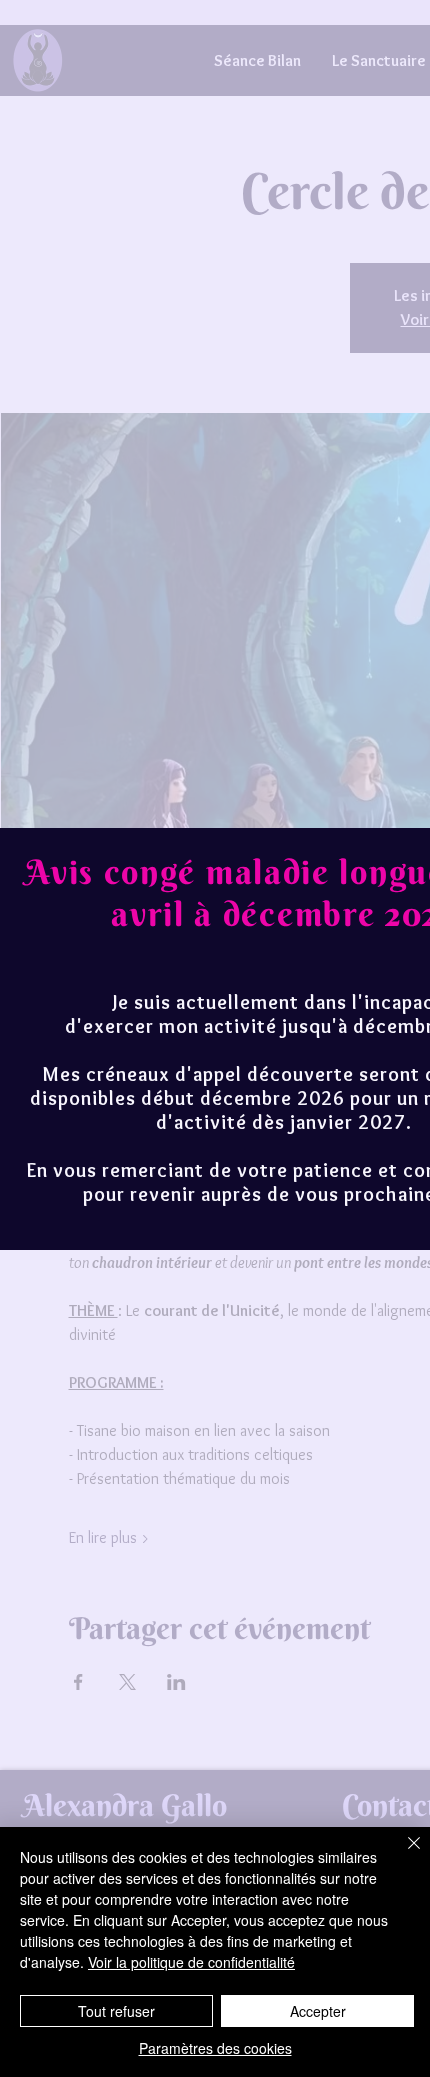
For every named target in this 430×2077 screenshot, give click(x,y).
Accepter (318, 2011)
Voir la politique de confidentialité (191, 1962)
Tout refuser (116, 2011)
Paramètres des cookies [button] (215, 2048)
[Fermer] (402, 1855)
